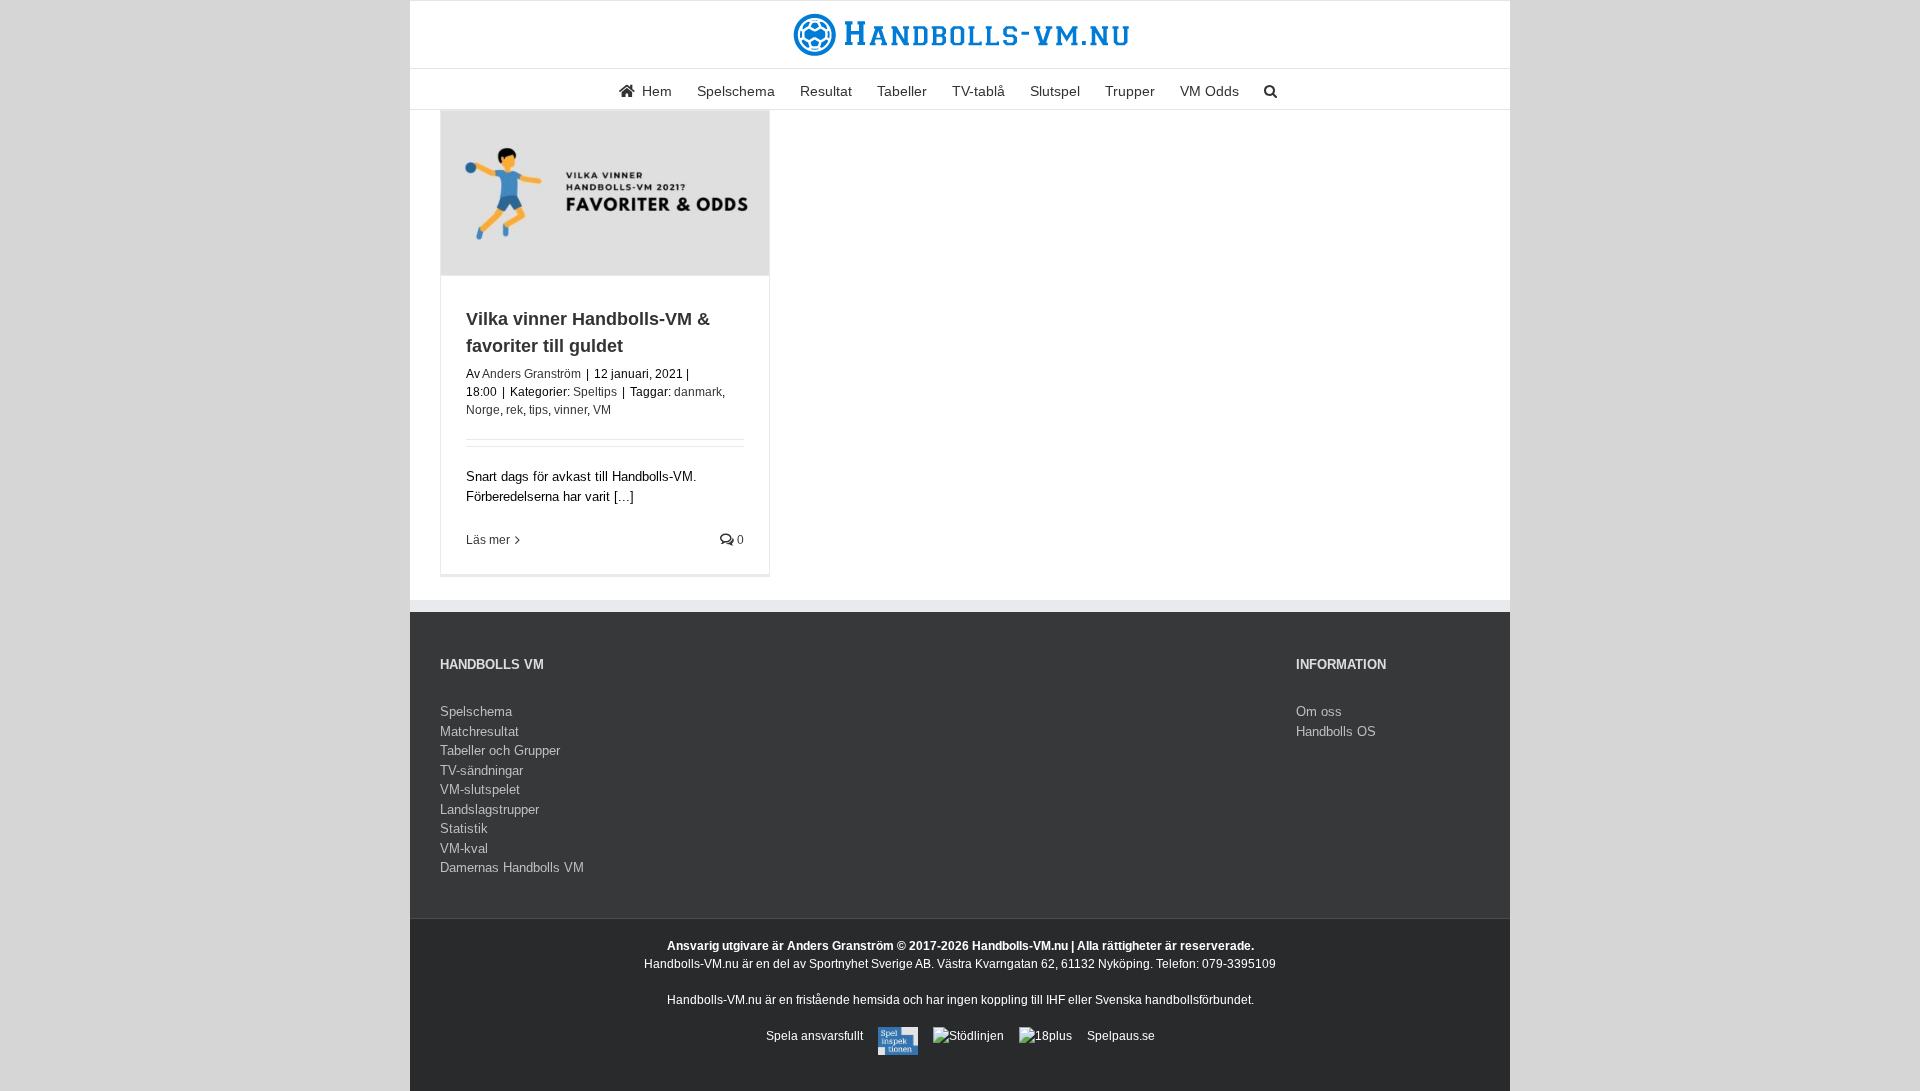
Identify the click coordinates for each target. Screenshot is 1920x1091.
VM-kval (464, 848)
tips (538, 410)
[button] (1270, 89)
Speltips (595, 392)
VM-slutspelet (480, 789)
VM (602, 410)
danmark (698, 392)
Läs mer (488, 540)
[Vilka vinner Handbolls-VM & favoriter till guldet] (605, 193)
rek (514, 410)
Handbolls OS (1336, 731)
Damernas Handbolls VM (512, 867)
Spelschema (476, 711)
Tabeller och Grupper (500, 750)
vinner (570, 410)
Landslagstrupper (489, 809)
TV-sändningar (481, 770)
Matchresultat (479, 731)
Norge (483, 410)
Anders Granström (531, 374)
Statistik (464, 828)
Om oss (1319, 711)
